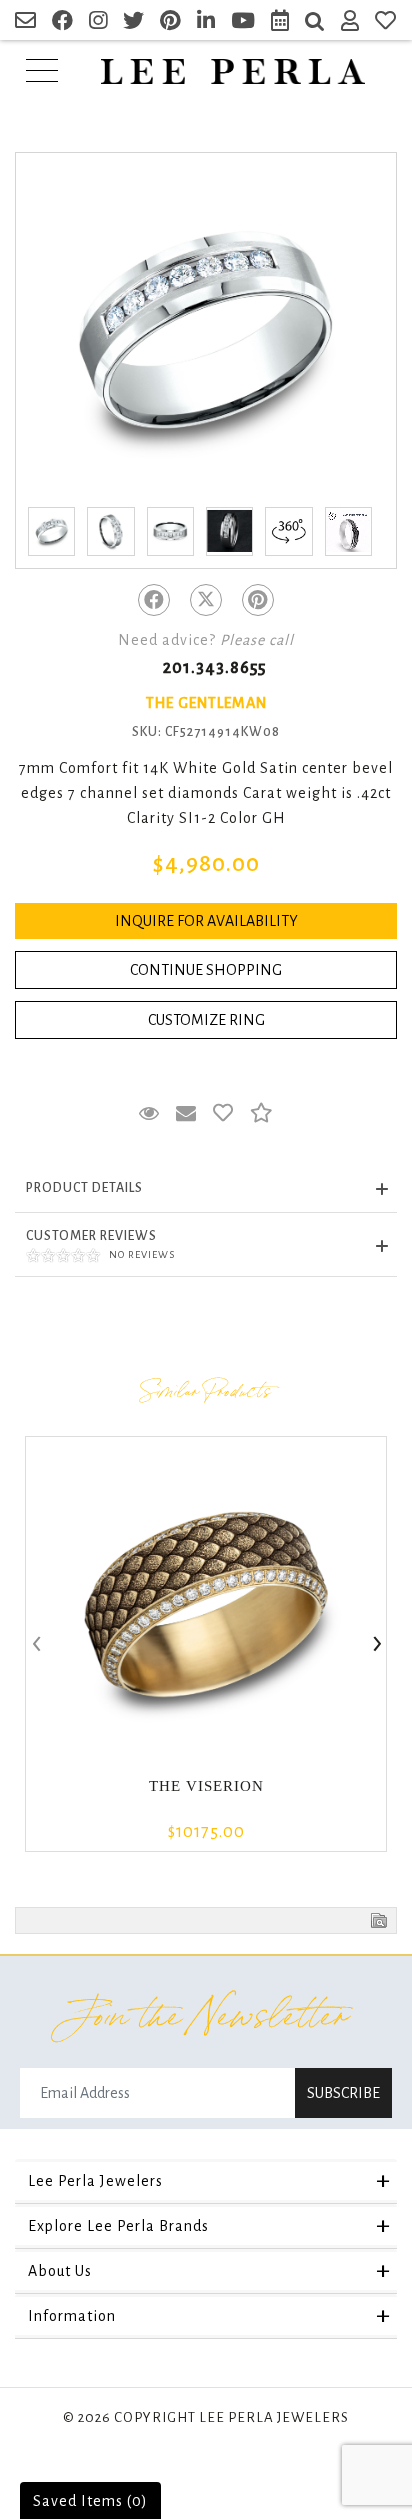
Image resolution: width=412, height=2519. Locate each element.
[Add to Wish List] (223, 1114)
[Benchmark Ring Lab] (348, 531)
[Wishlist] (386, 23)
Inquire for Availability (206, 921)
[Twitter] (206, 600)
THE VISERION (206, 1786)
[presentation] (35, 1645)
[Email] (26, 23)
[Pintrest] (258, 600)
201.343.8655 (214, 668)
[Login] (350, 23)
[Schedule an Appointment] (280, 23)
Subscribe (343, 2093)
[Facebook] (154, 600)
